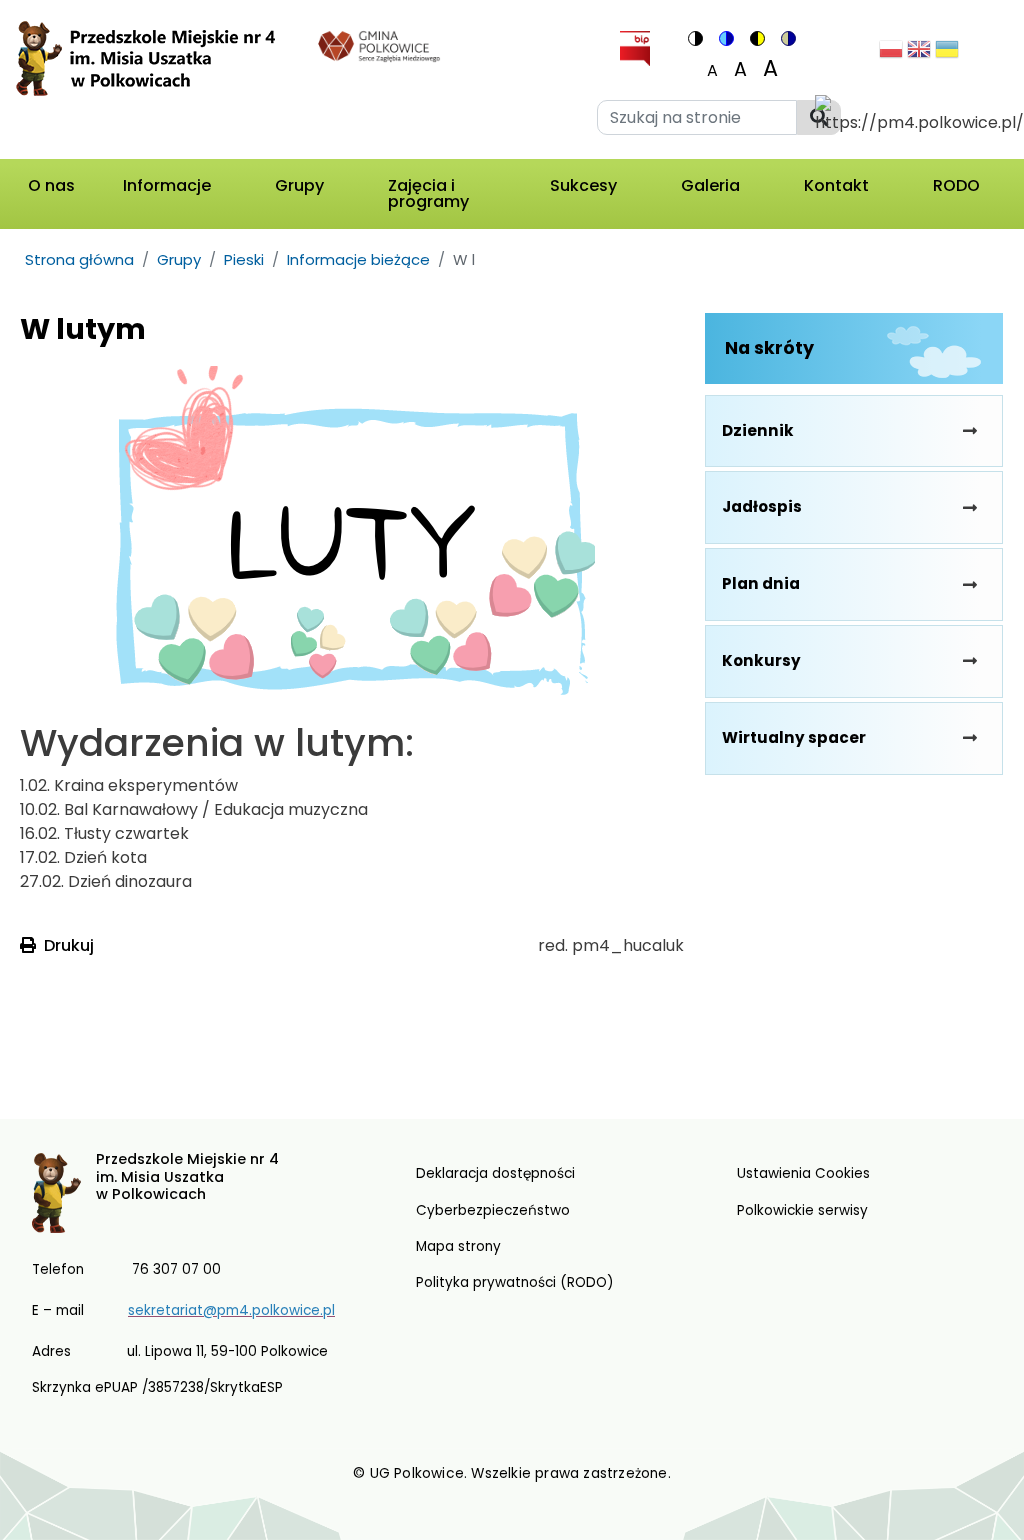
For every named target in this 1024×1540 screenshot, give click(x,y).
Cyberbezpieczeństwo (493, 1210)
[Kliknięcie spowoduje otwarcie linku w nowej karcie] (379, 44)
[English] (919, 54)
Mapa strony (458, 1246)
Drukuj (69, 945)
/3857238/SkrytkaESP (212, 1387)
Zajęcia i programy (428, 193)
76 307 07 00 (176, 1269)
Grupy (299, 185)
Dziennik (758, 430)
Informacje (167, 185)
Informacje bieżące (358, 259)
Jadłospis (762, 506)
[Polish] (891, 54)
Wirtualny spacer (794, 737)
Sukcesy (583, 185)
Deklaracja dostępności (495, 1173)
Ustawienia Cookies (803, 1173)
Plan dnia (761, 583)
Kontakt (836, 185)
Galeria (710, 185)
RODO (956, 185)
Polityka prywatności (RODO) (515, 1282)
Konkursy (761, 660)
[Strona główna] (153, 83)
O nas (51, 185)
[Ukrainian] (947, 54)
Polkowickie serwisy (802, 1210)
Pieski (244, 259)
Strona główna (79, 259)
